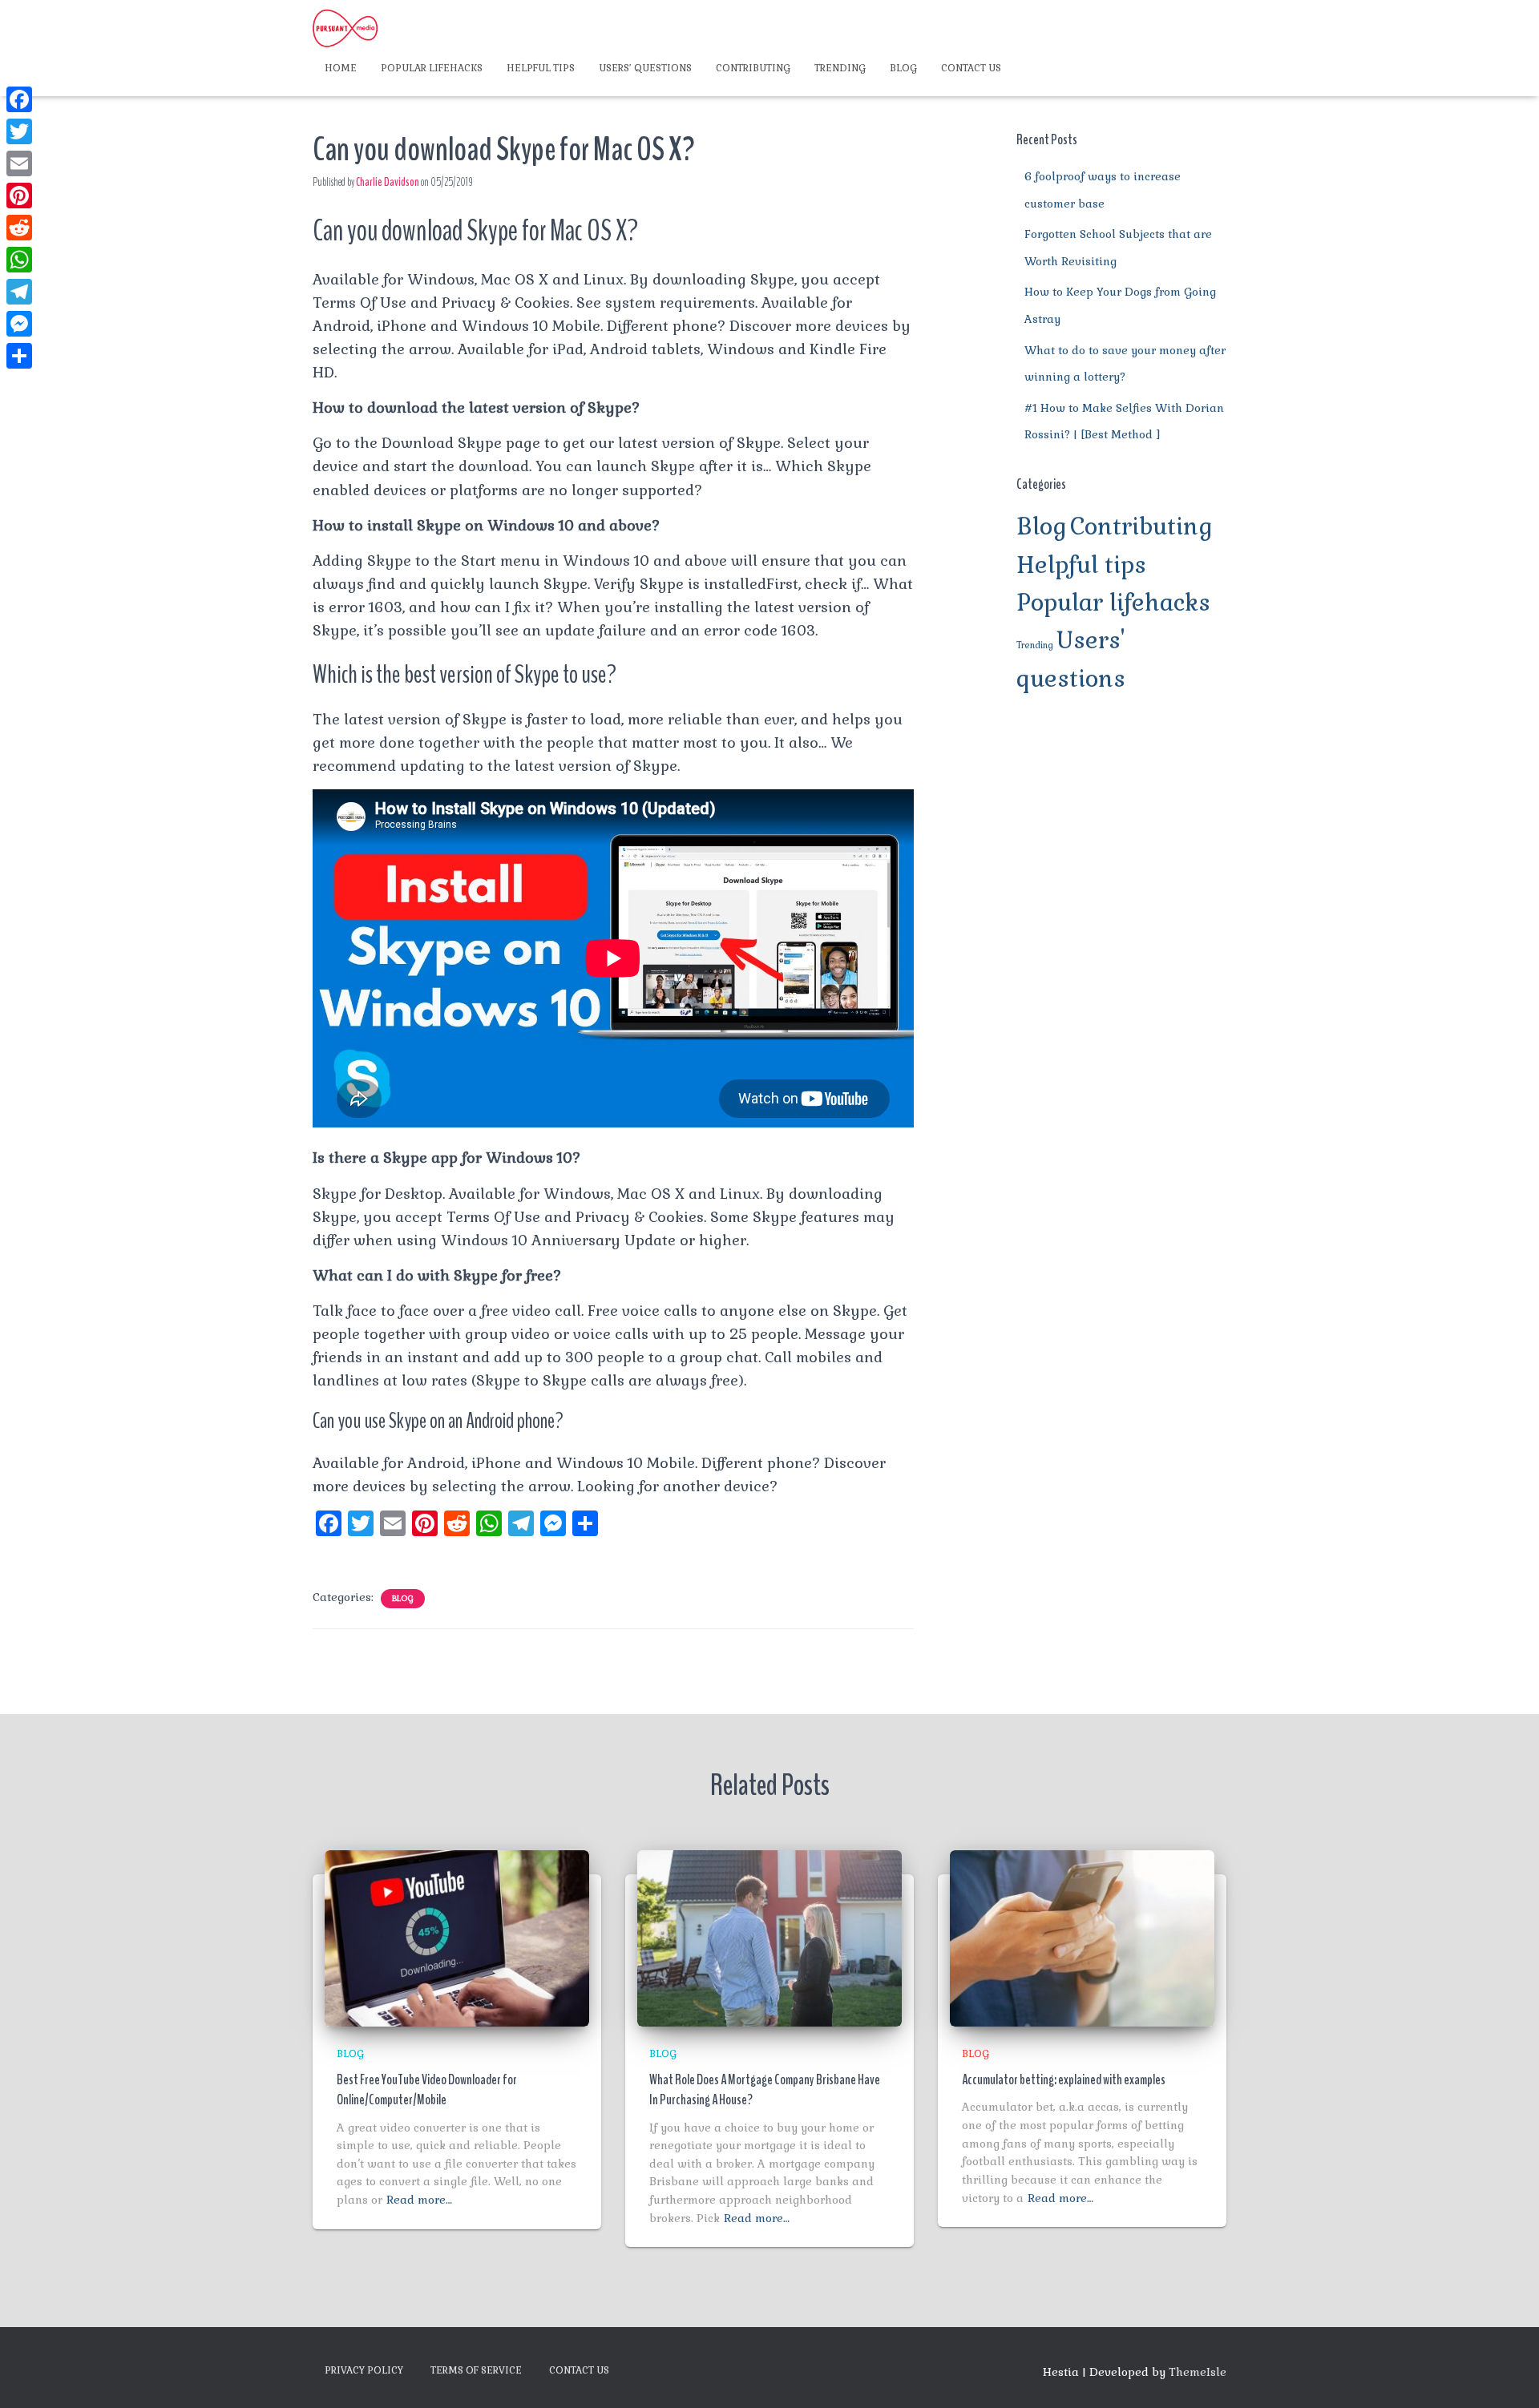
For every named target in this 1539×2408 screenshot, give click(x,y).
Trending (840, 68)
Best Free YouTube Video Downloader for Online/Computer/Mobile (427, 2089)
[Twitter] (19, 131)
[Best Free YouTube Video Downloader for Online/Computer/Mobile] (457, 1937)
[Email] (19, 163)
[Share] (19, 356)
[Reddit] (19, 228)
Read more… (419, 2200)
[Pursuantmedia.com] (345, 28)
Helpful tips (541, 68)
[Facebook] (19, 99)
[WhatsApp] (19, 260)
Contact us (971, 68)
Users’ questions (645, 68)
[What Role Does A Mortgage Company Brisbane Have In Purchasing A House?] (769, 1937)
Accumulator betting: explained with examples (1064, 2079)
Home (341, 68)
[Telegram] (19, 292)
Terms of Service (476, 2370)
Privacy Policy (364, 2370)
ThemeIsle (1198, 2372)
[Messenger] (19, 324)
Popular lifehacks (432, 68)
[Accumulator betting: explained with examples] (1082, 1937)
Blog (903, 68)
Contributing (753, 68)
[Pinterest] (19, 196)
